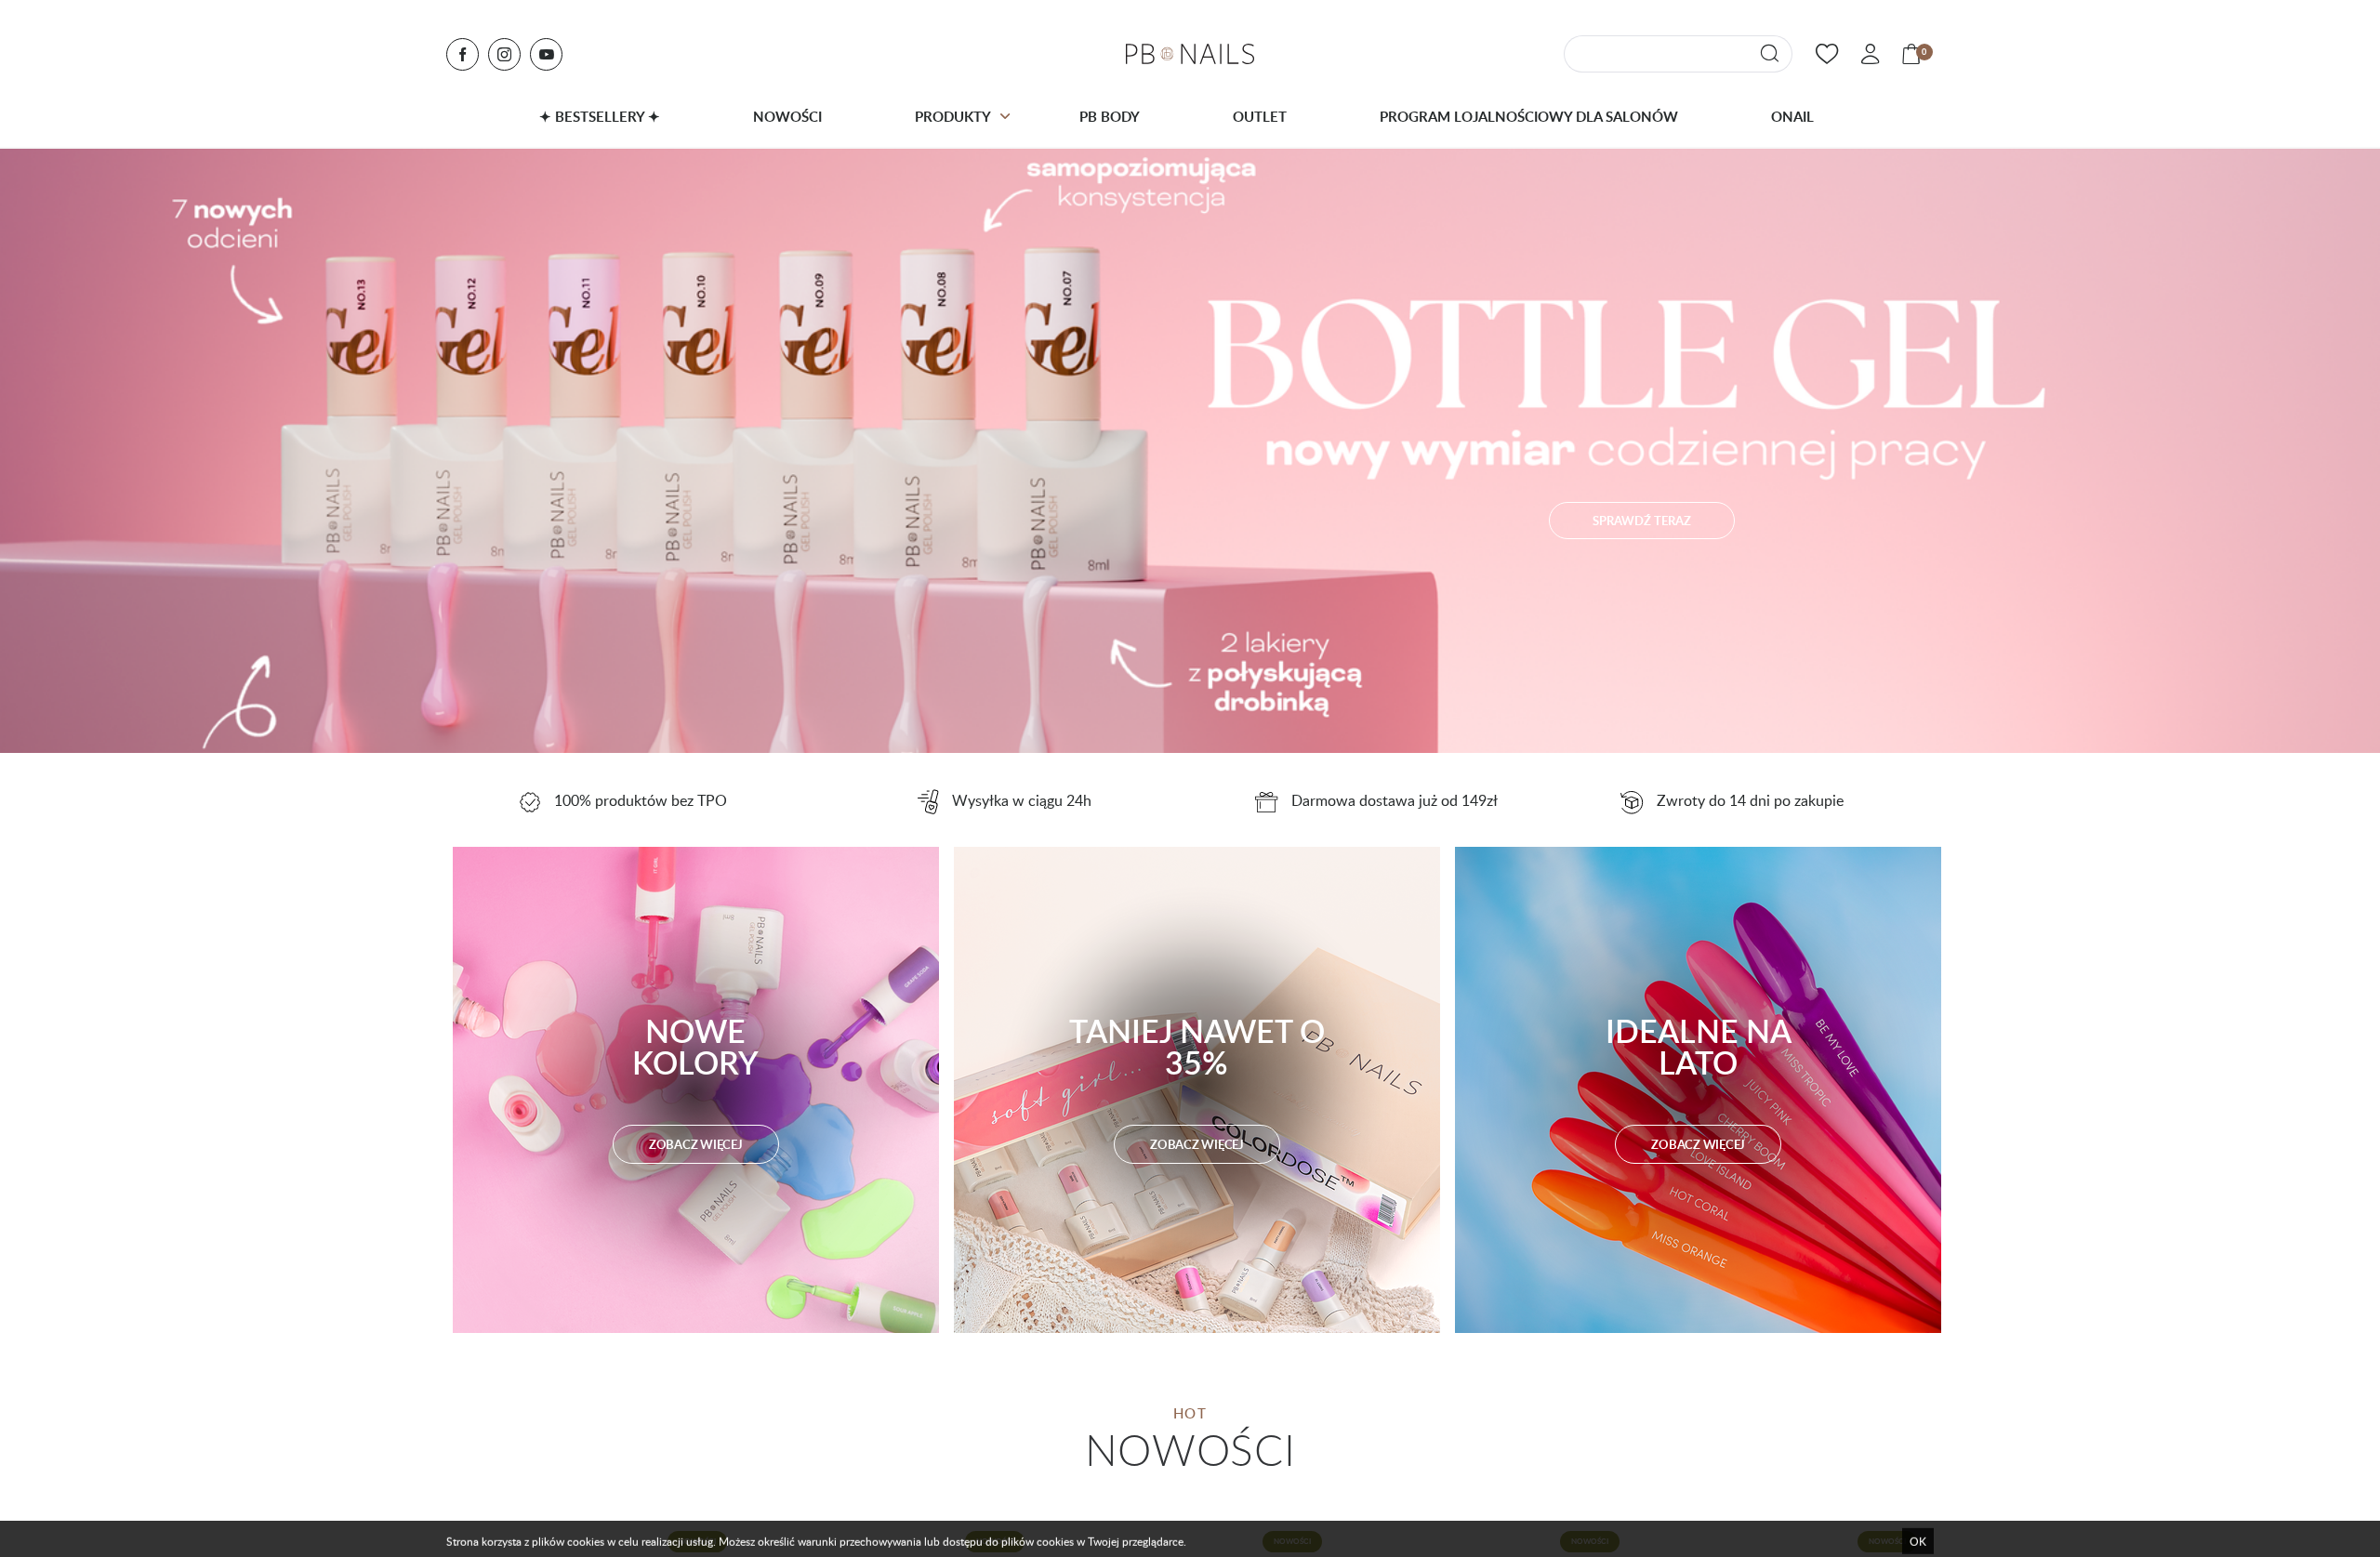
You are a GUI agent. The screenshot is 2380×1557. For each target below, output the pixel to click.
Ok (1918, 1533)
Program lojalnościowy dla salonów (1529, 116)
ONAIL (1792, 116)
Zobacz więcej (696, 1144)
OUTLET (1260, 116)
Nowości (787, 116)
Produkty (953, 116)
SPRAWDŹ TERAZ (1642, 521)
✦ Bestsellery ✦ (600, 116)
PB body (1110, 116)
